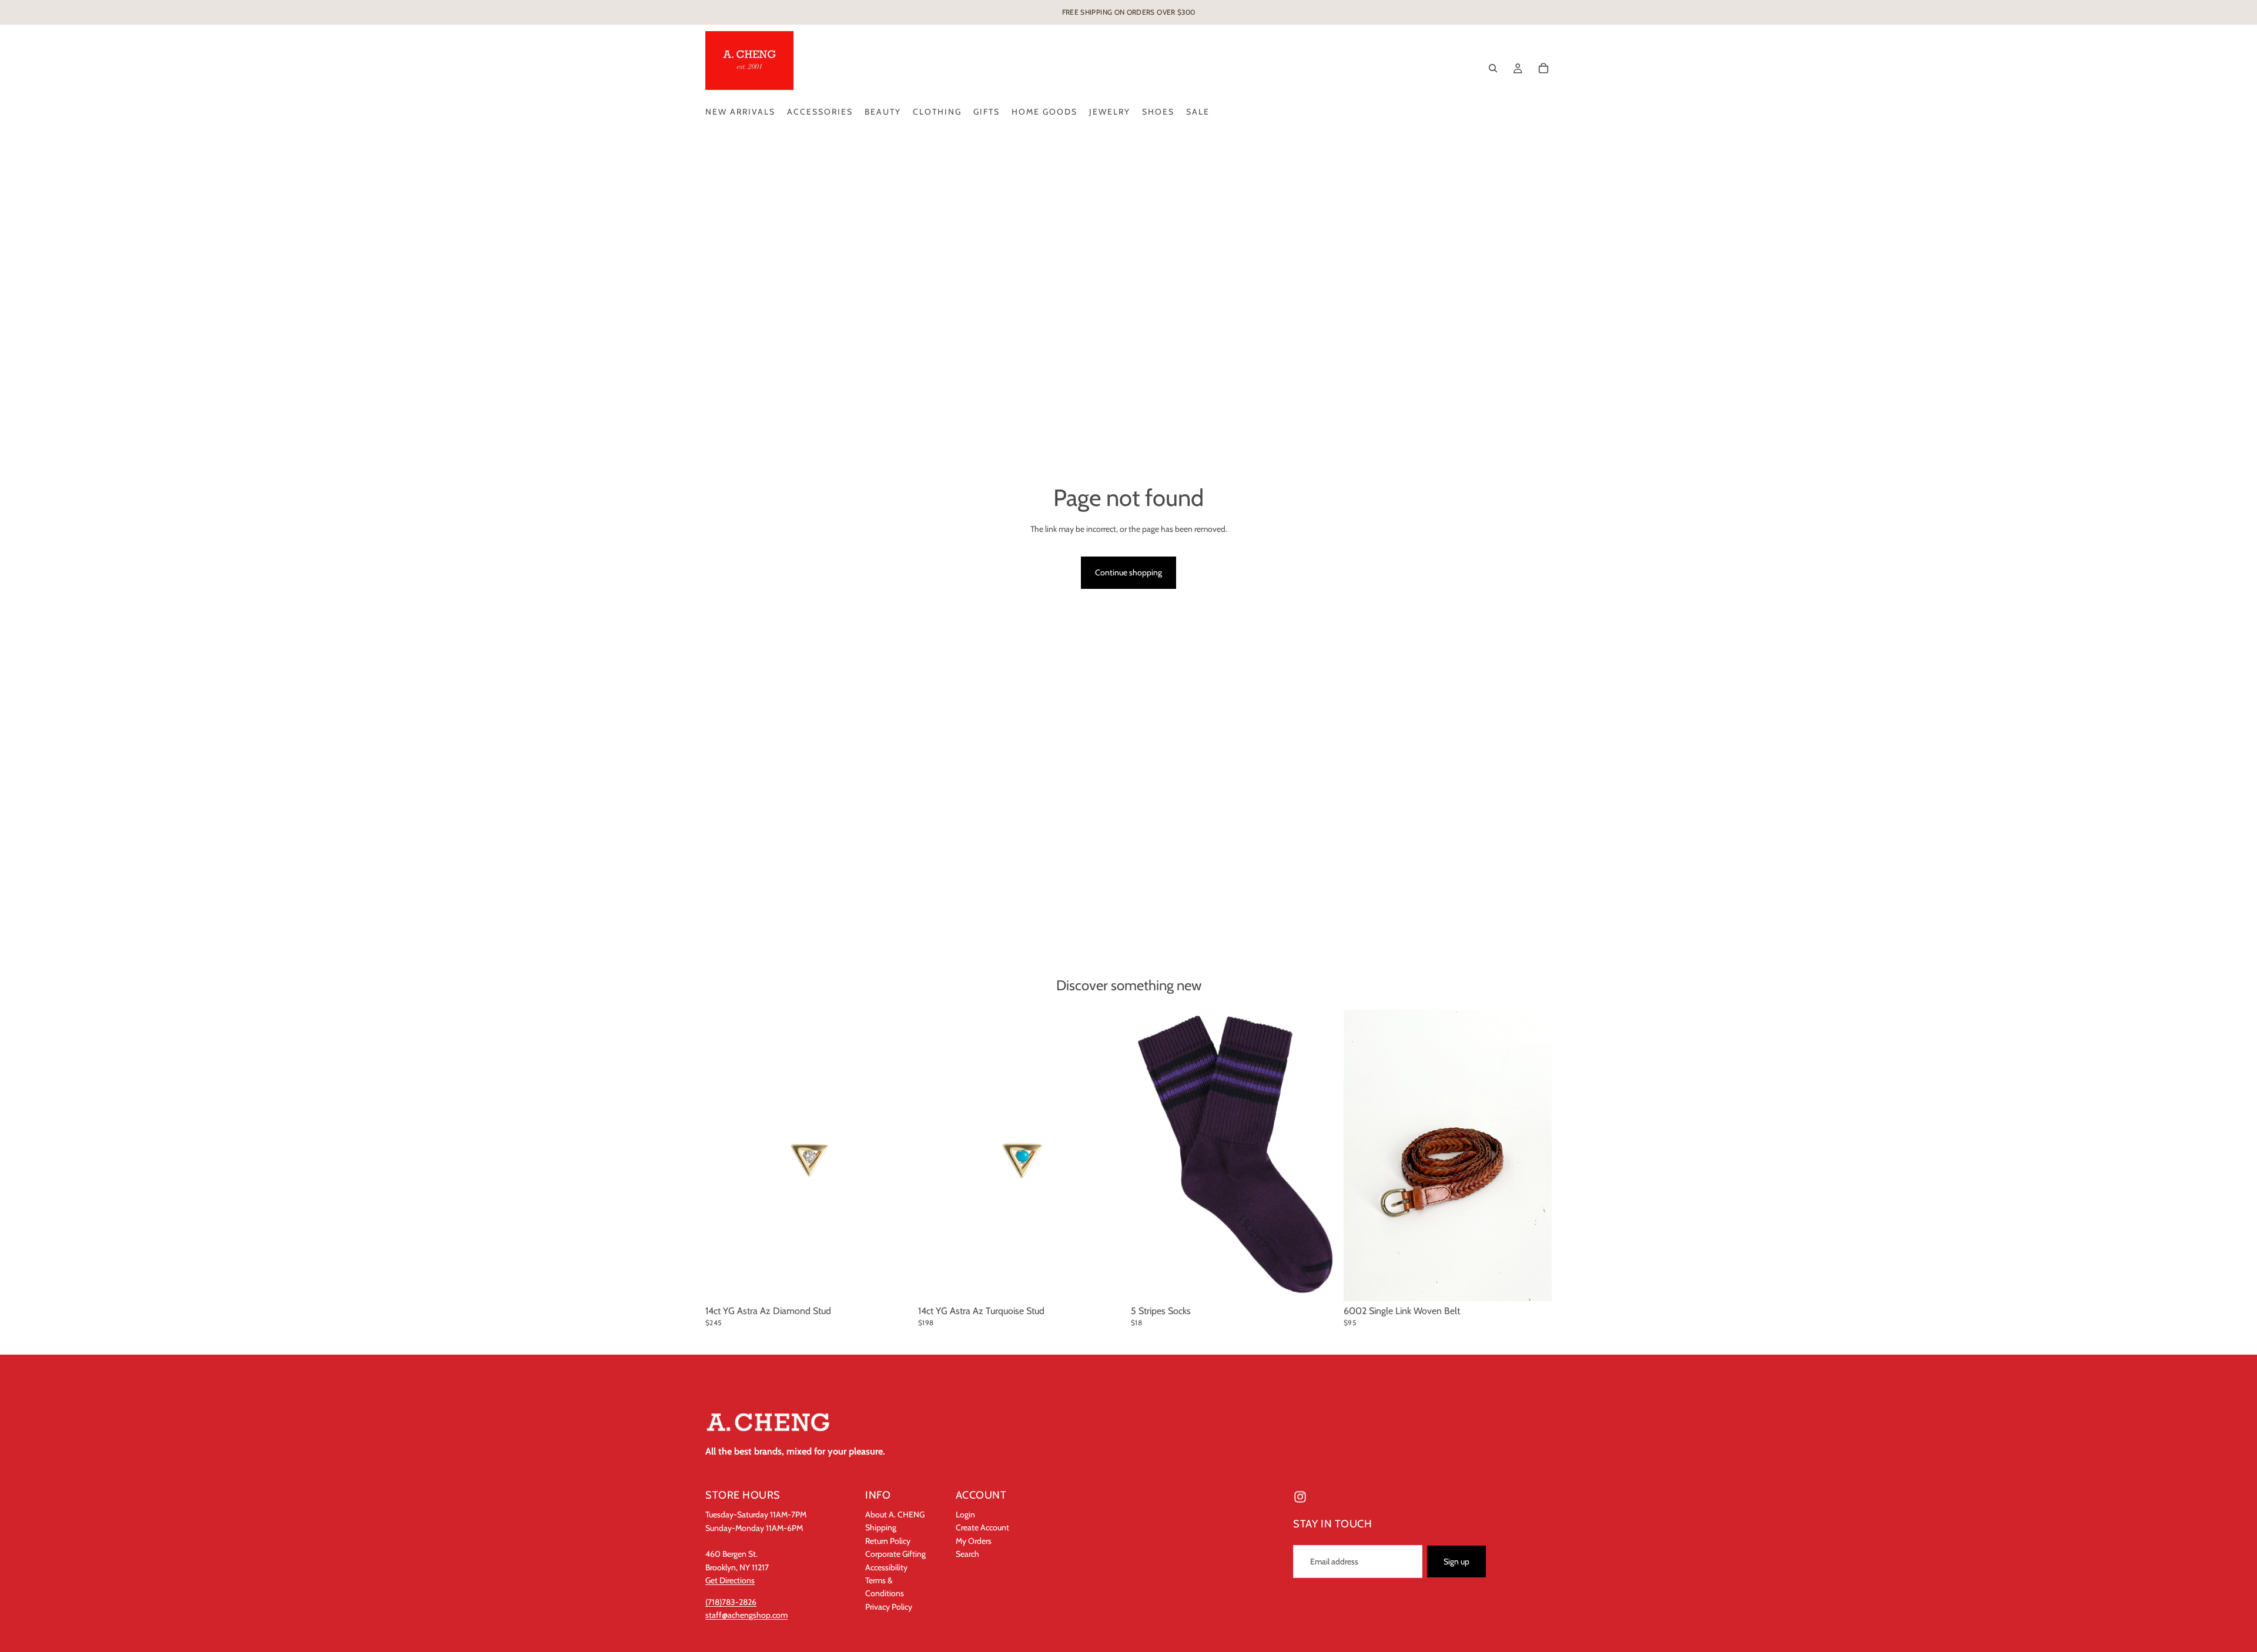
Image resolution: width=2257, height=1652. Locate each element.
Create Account (982, 1527)
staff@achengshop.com (746, 1615)
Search (967, 1554)
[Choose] (1533, 1283)
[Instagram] (1300, 1497)
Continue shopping (1128, 572)
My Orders (974, 1540)
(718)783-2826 (731, 1601)
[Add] (895, 1283)
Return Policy (888, 1540)
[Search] (1493, 68)
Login (965, 1514)
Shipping (881, 1527)
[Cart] (1543, 68)
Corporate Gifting (895, 1554)
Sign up (1456, 1561)
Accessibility (886, 1567)
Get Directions (730, 1580)
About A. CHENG (895, 1514)
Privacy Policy (889, 1606)
